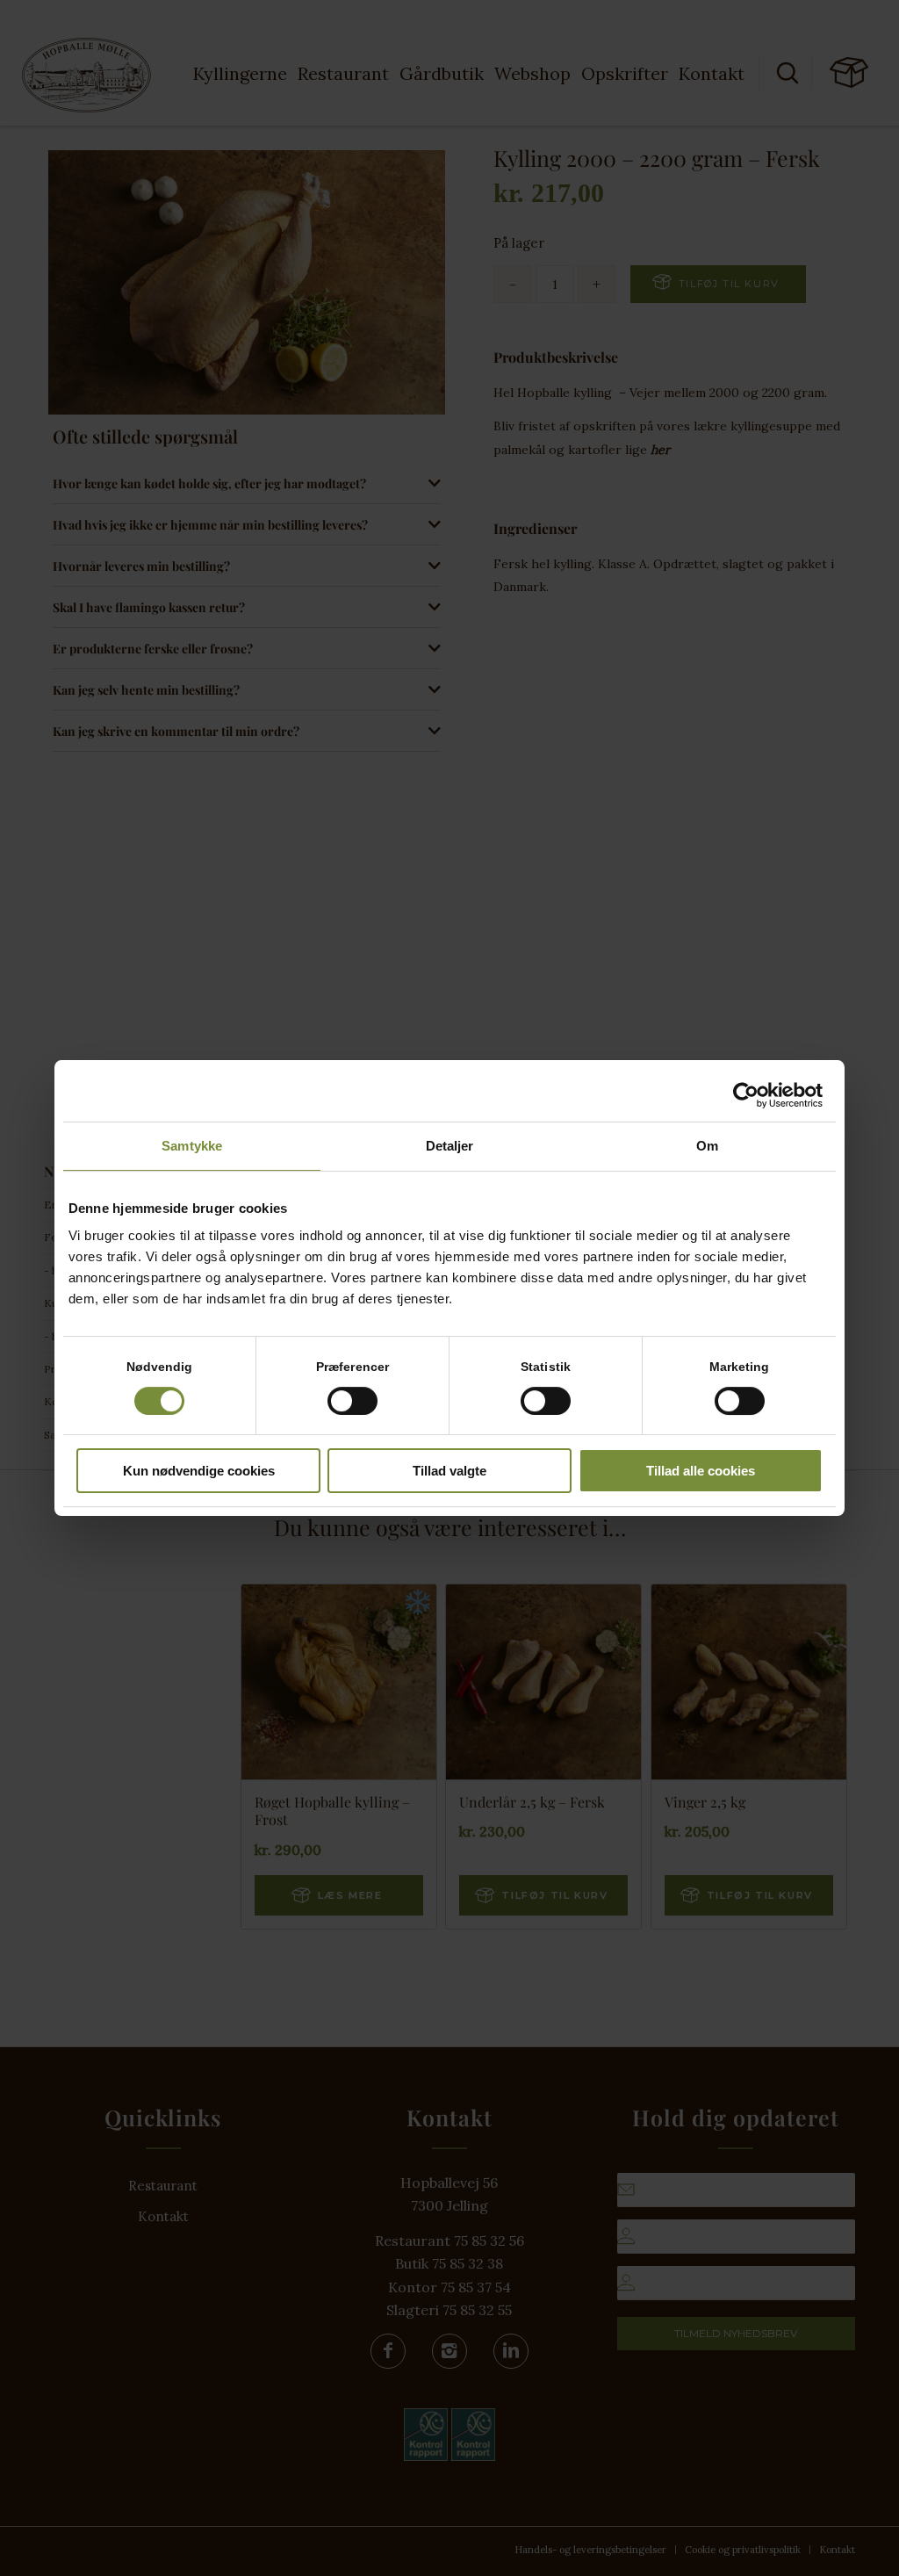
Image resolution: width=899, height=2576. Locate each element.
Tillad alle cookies (701, 1471)
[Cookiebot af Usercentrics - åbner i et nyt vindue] (746, 1095)
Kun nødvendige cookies (199, 1471)
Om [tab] (707, 1146)
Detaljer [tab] (450, 1146)
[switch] (352, 1401)
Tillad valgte (449, 1471)
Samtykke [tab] (192, 1146)
